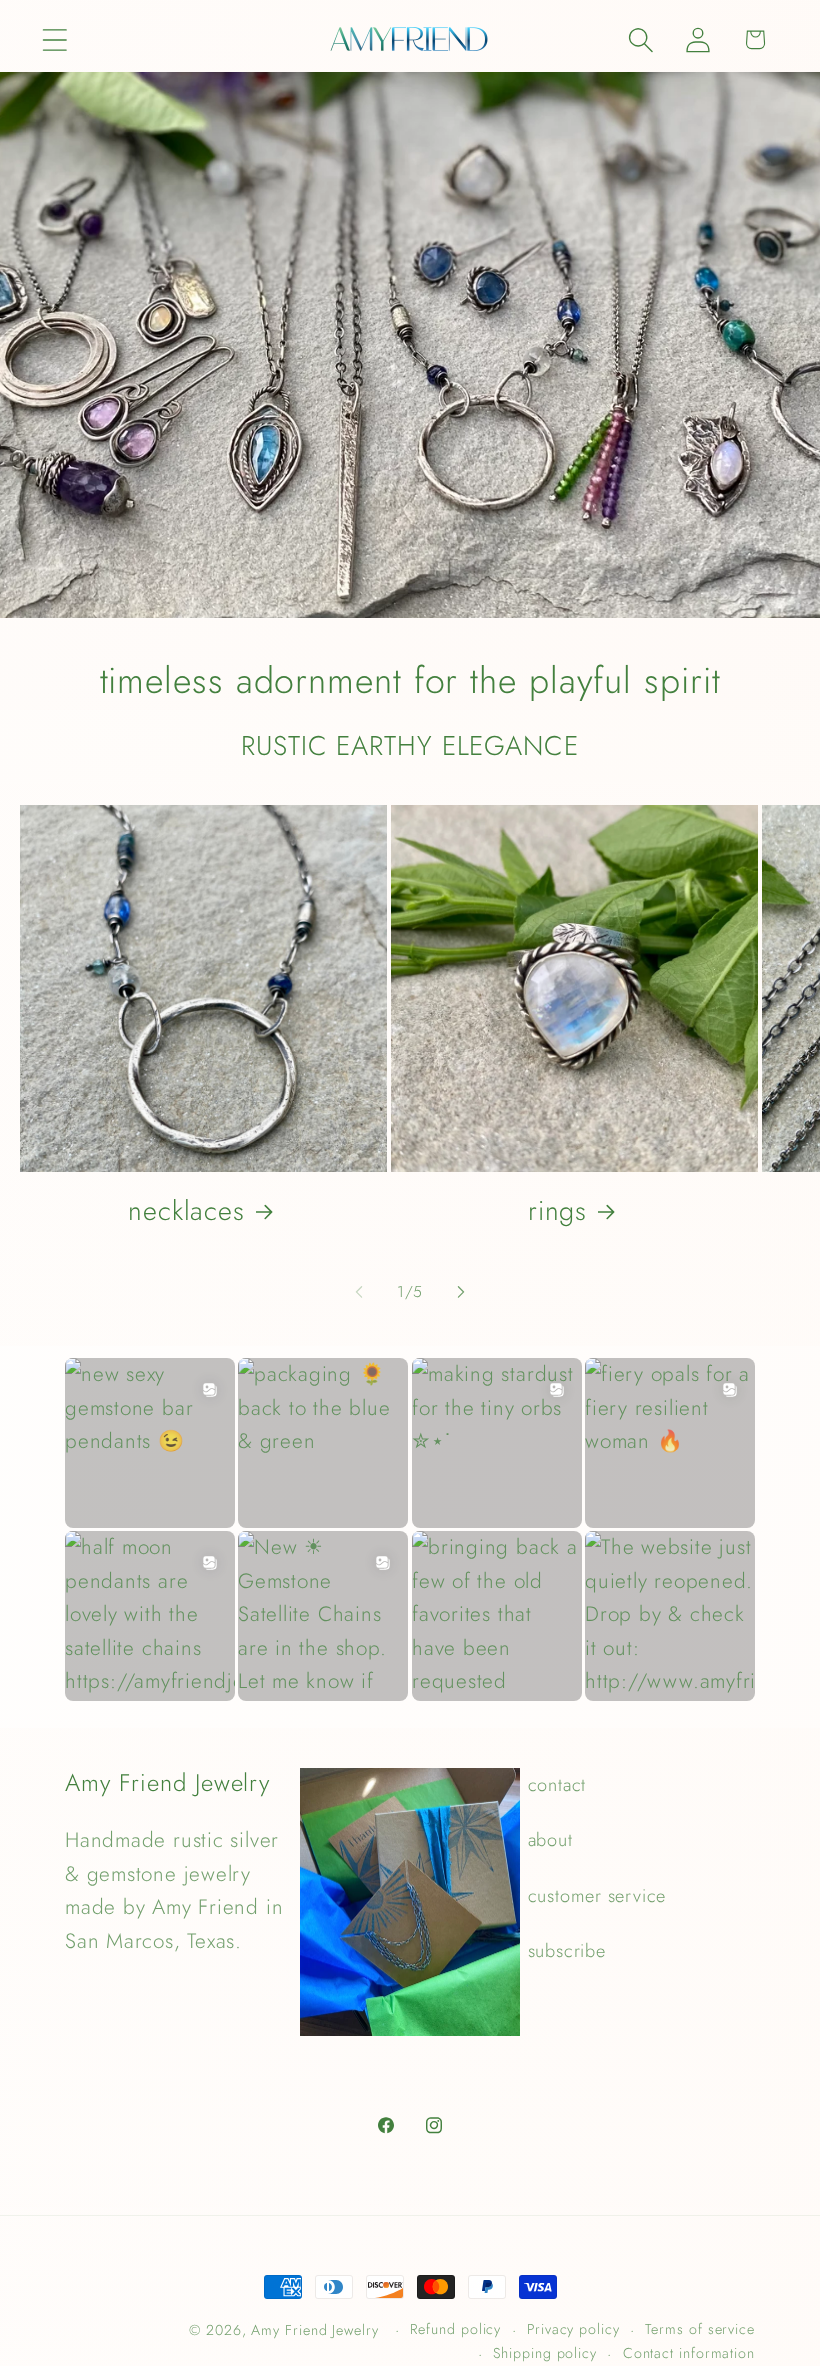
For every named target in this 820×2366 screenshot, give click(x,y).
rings (558, 1211)
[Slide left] (359, 1292)
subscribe (567, 1951)
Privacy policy (573, 2329)
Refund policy (455, 2329)
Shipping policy (545, 2353)
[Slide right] (461, 1292)
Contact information (689, 2353)
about (550, 1840)
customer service (597, 1896)
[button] (54, 39)
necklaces (186, 1211)
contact (557, 1785)
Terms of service (700, 2329)
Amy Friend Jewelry (314, 2330)
